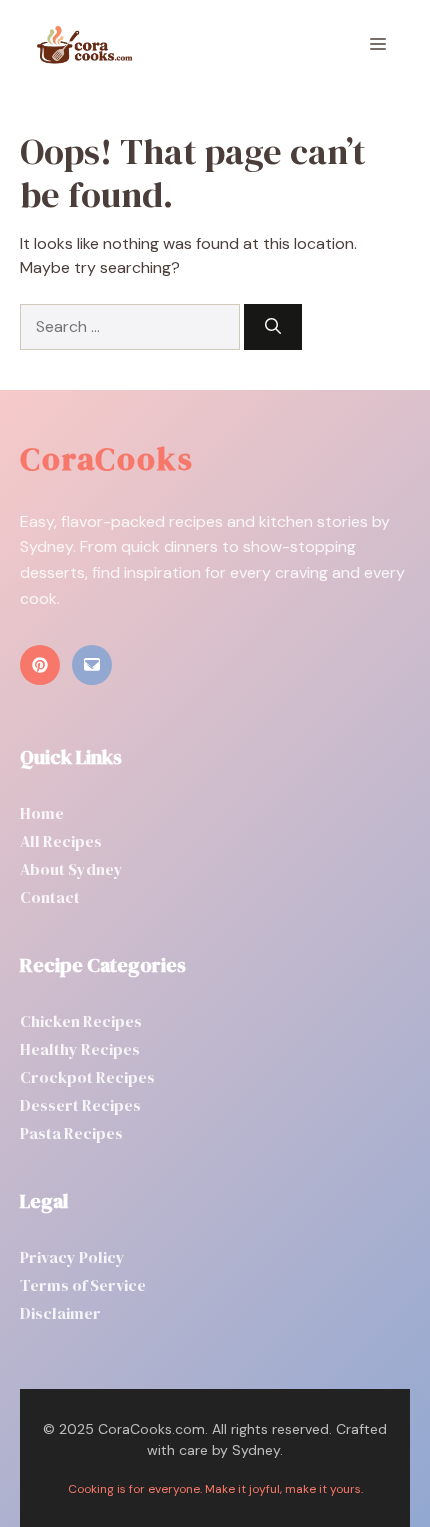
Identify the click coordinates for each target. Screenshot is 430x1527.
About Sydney (71, 869)
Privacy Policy (72, 1257)
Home (42, 813)
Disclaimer (60, 1313)
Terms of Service (83, 1285)
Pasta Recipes (71, 1133)
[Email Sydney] (92, 665)
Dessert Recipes (80, 1105)
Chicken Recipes (81, 1021)
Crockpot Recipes (87, 1077)
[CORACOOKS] (84, 45)
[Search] (273, 327)
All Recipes (61, 841)
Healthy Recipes (80, 1049)
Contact (50, 897)
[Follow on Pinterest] (40, 665)
